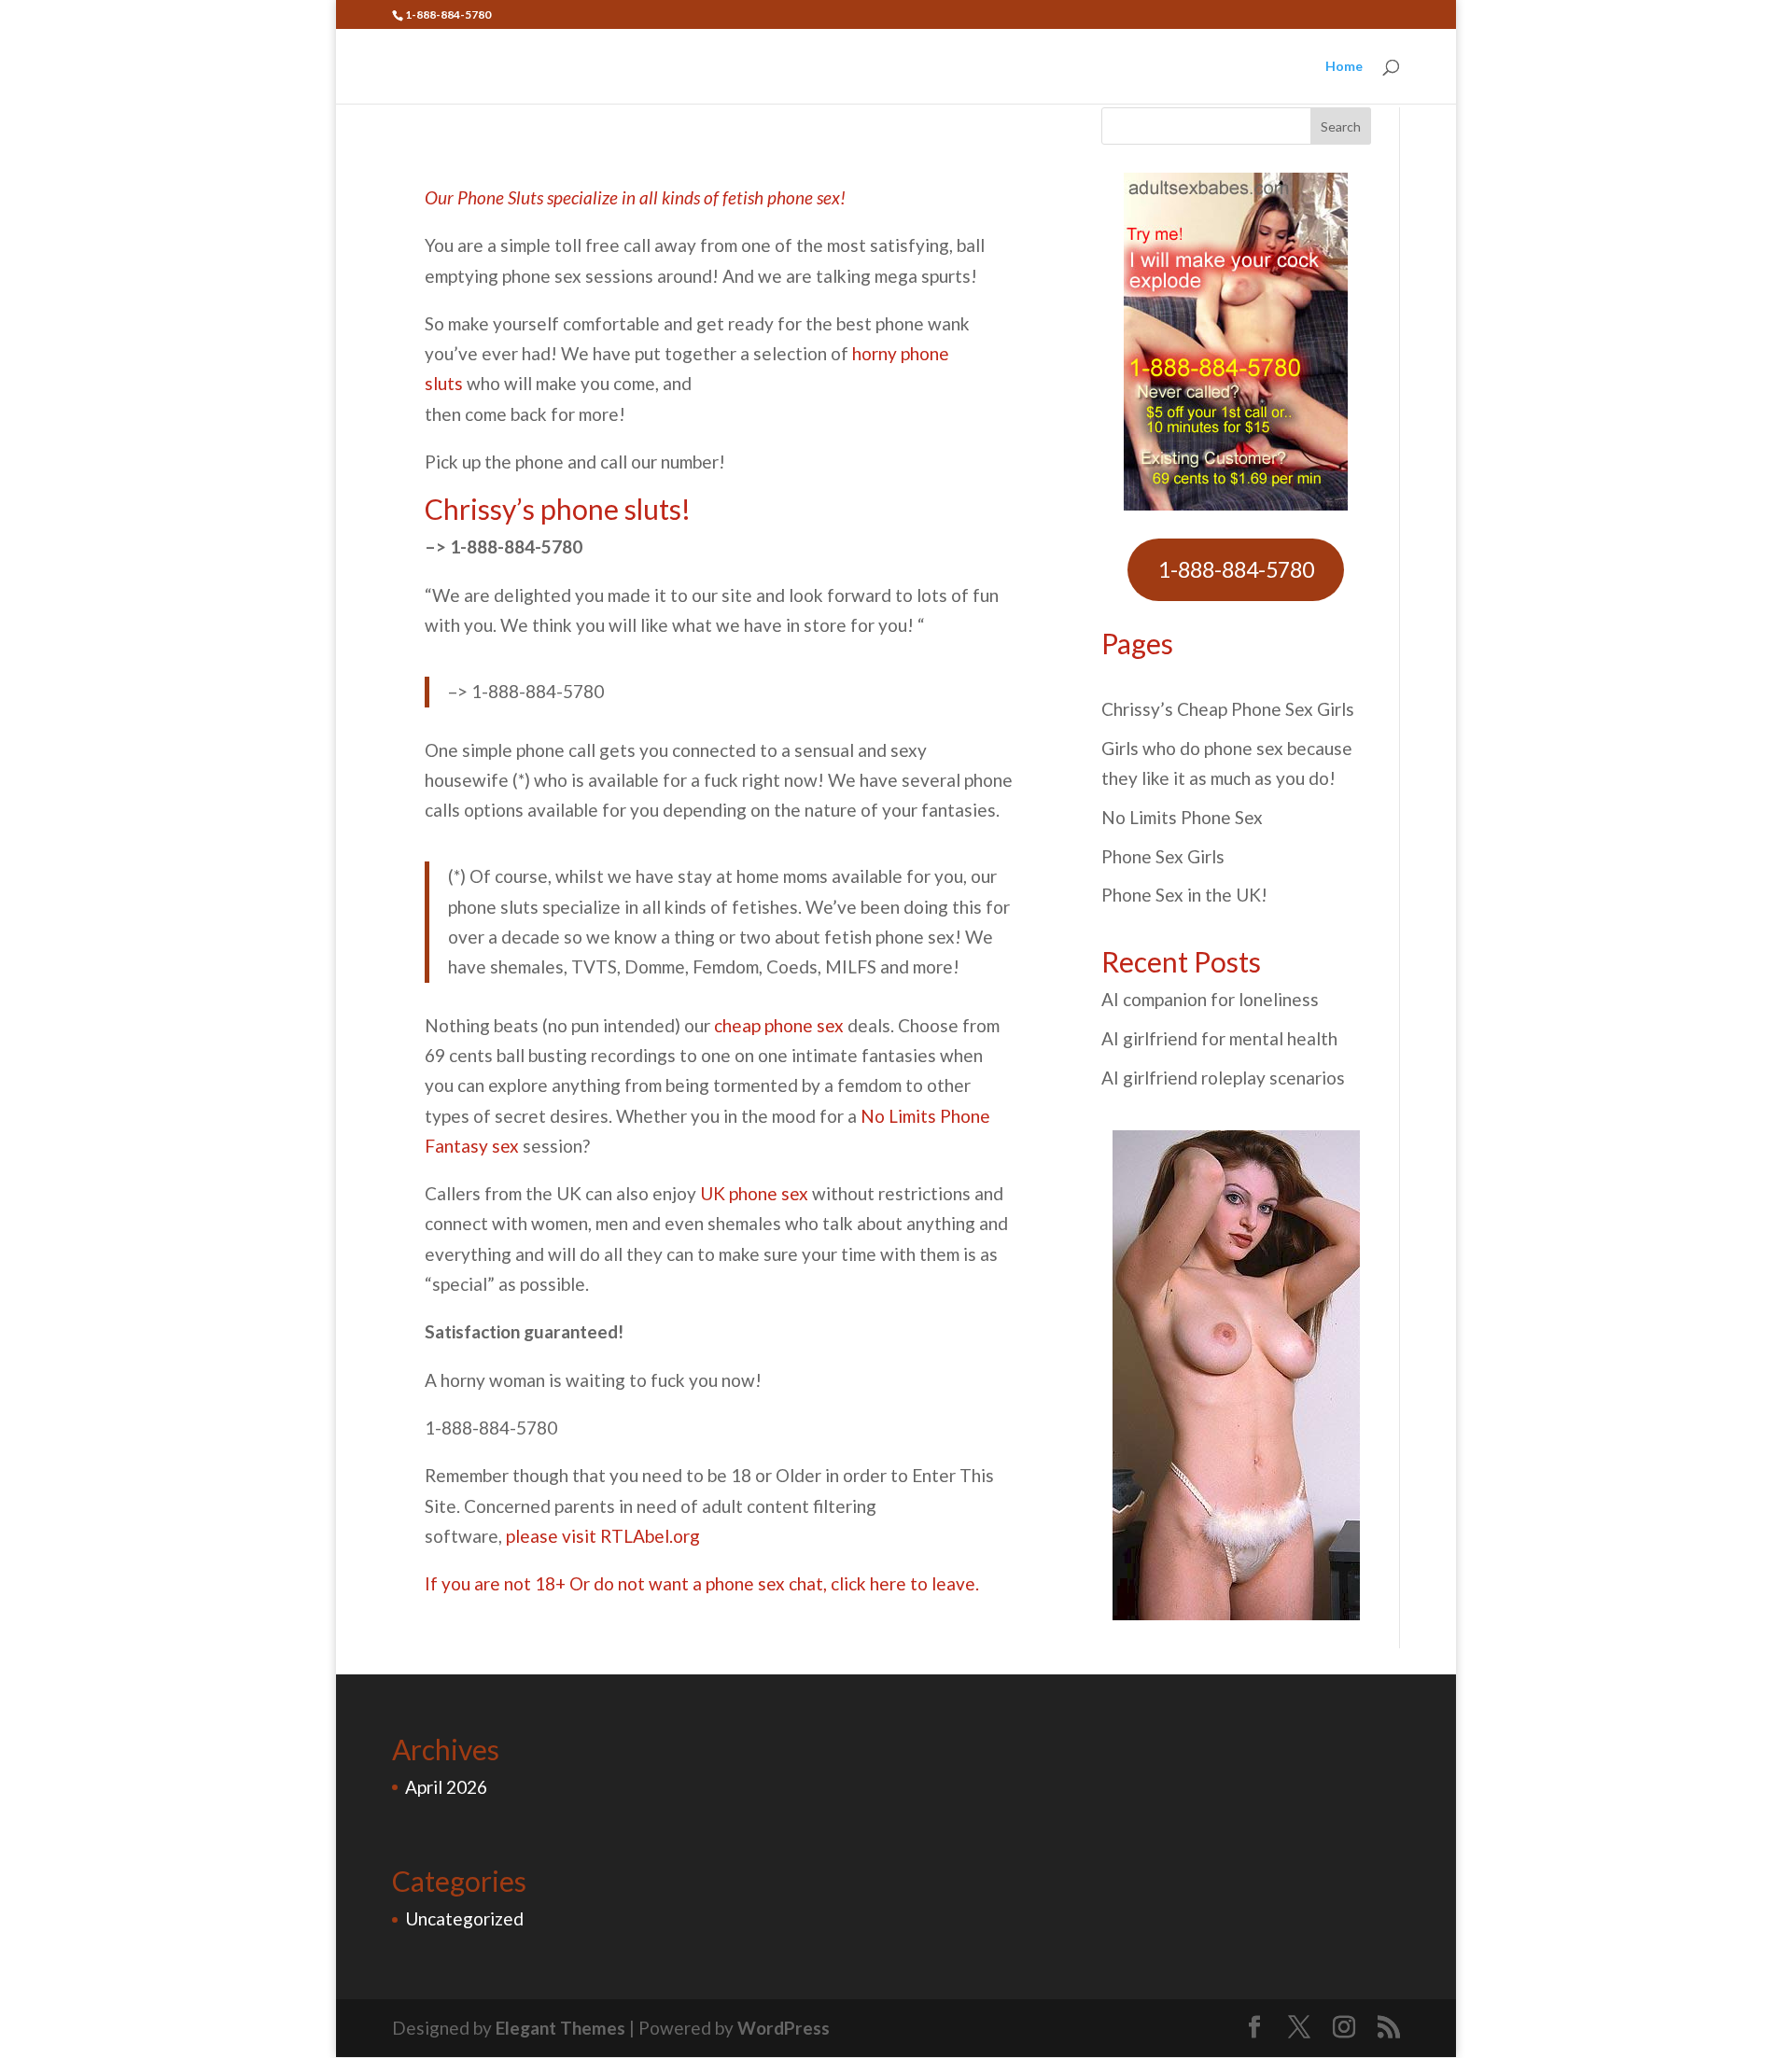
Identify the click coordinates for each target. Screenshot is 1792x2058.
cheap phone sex (779, 1025)
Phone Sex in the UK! (1184, 895)
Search (1341, 126)
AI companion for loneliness (1210, 999)
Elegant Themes (560, 2028)
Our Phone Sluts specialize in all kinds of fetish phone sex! (635, 197)
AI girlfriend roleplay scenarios (1223, 1078)
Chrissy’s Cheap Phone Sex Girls (1228, 709)
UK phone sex (754, 1193)
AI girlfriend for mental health (1219, 1038)
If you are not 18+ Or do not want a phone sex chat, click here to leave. (702, 1583)
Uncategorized (464, 1918)
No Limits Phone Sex (1182, 817)
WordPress (784, 2028)
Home (1344, 67)
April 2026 (446, 1787)
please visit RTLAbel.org (603, 1536)
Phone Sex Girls (1163, 856)
